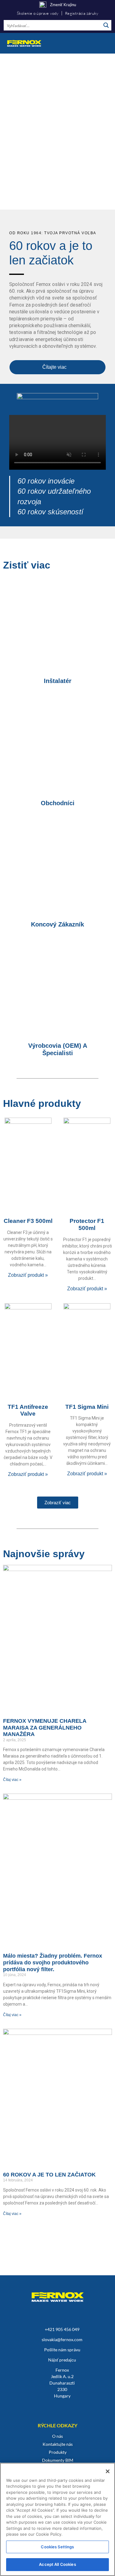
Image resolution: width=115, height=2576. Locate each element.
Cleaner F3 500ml (28, 1221)
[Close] (108, 2471)
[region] (57, 132)
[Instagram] (27, 2407)
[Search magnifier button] (106, 25)
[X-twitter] (86, 2407)
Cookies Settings (57, 2547)
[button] (105, 43)
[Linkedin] (42, 2407)
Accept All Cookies (57, 2564)
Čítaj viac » (12, 1780)
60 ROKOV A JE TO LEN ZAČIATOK (49, 2175)
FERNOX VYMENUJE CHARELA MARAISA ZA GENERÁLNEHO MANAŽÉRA (45, 1728)
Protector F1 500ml (87, 1224)
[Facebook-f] (71, 2407)
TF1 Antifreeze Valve (28, 1410)
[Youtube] (57, 2407)
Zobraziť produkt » (28, 1275)
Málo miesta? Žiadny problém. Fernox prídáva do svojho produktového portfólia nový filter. (53, 1962)
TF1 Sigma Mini (87, 1407)
